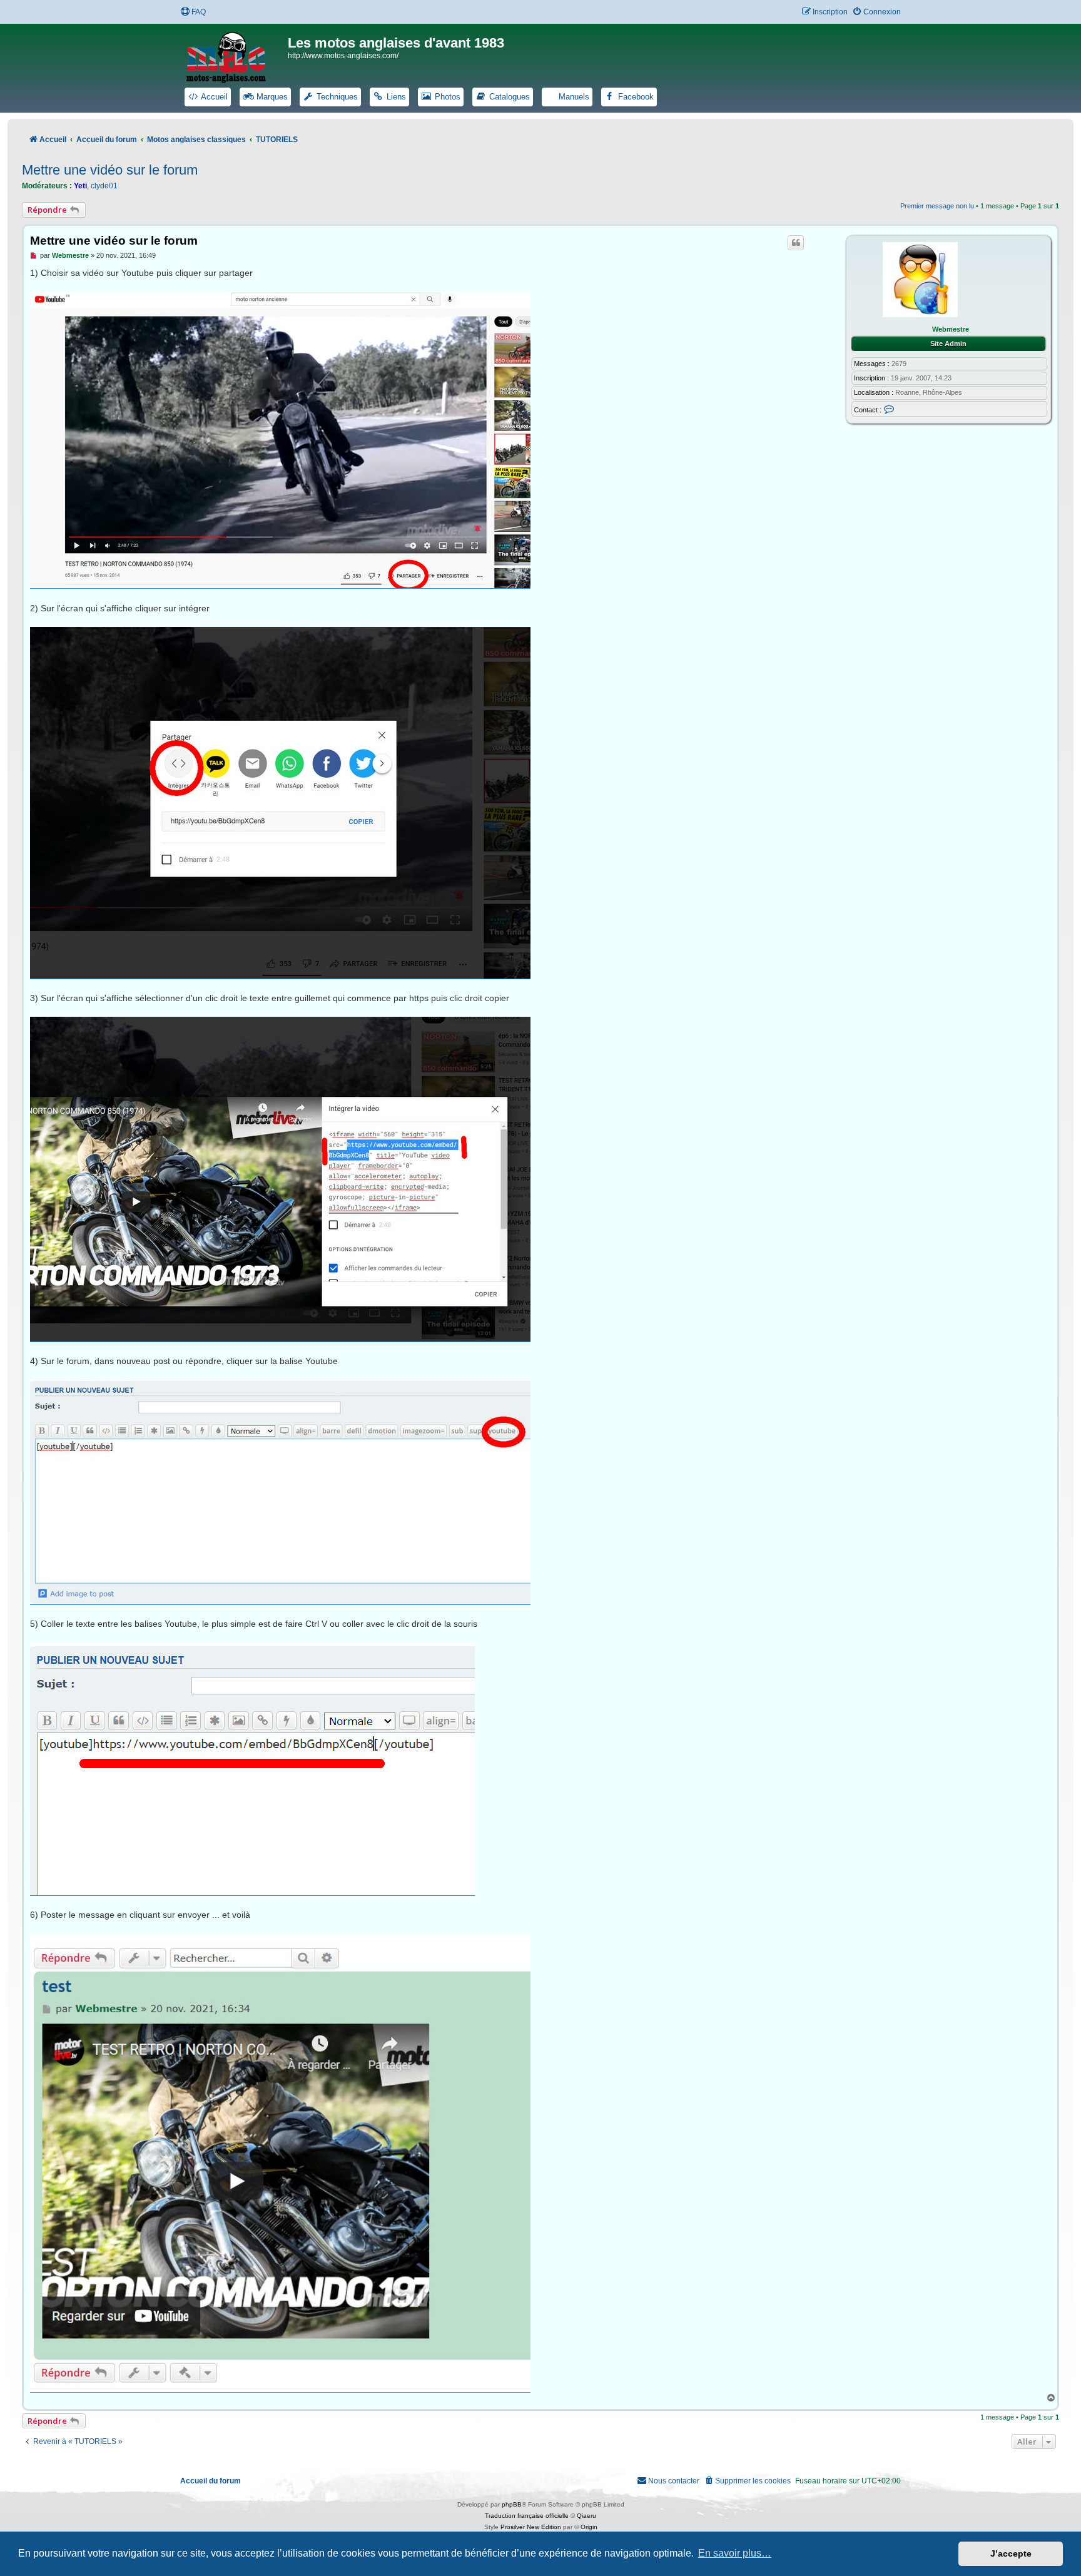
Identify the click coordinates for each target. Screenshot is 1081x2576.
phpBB (512, 2504)
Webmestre (951, 329)
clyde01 (104, 186)
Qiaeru (586, 2516)
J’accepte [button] (1011, 2553)
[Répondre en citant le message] (796, 243)
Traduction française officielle (527, 2516)
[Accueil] (234, 55)
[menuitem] (193, 12)
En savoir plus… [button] (735, 2553)
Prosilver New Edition (531, 2527)
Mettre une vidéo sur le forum (110, 170)
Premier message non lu (937, 206)
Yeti (80, 186)
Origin (589, 2527)
